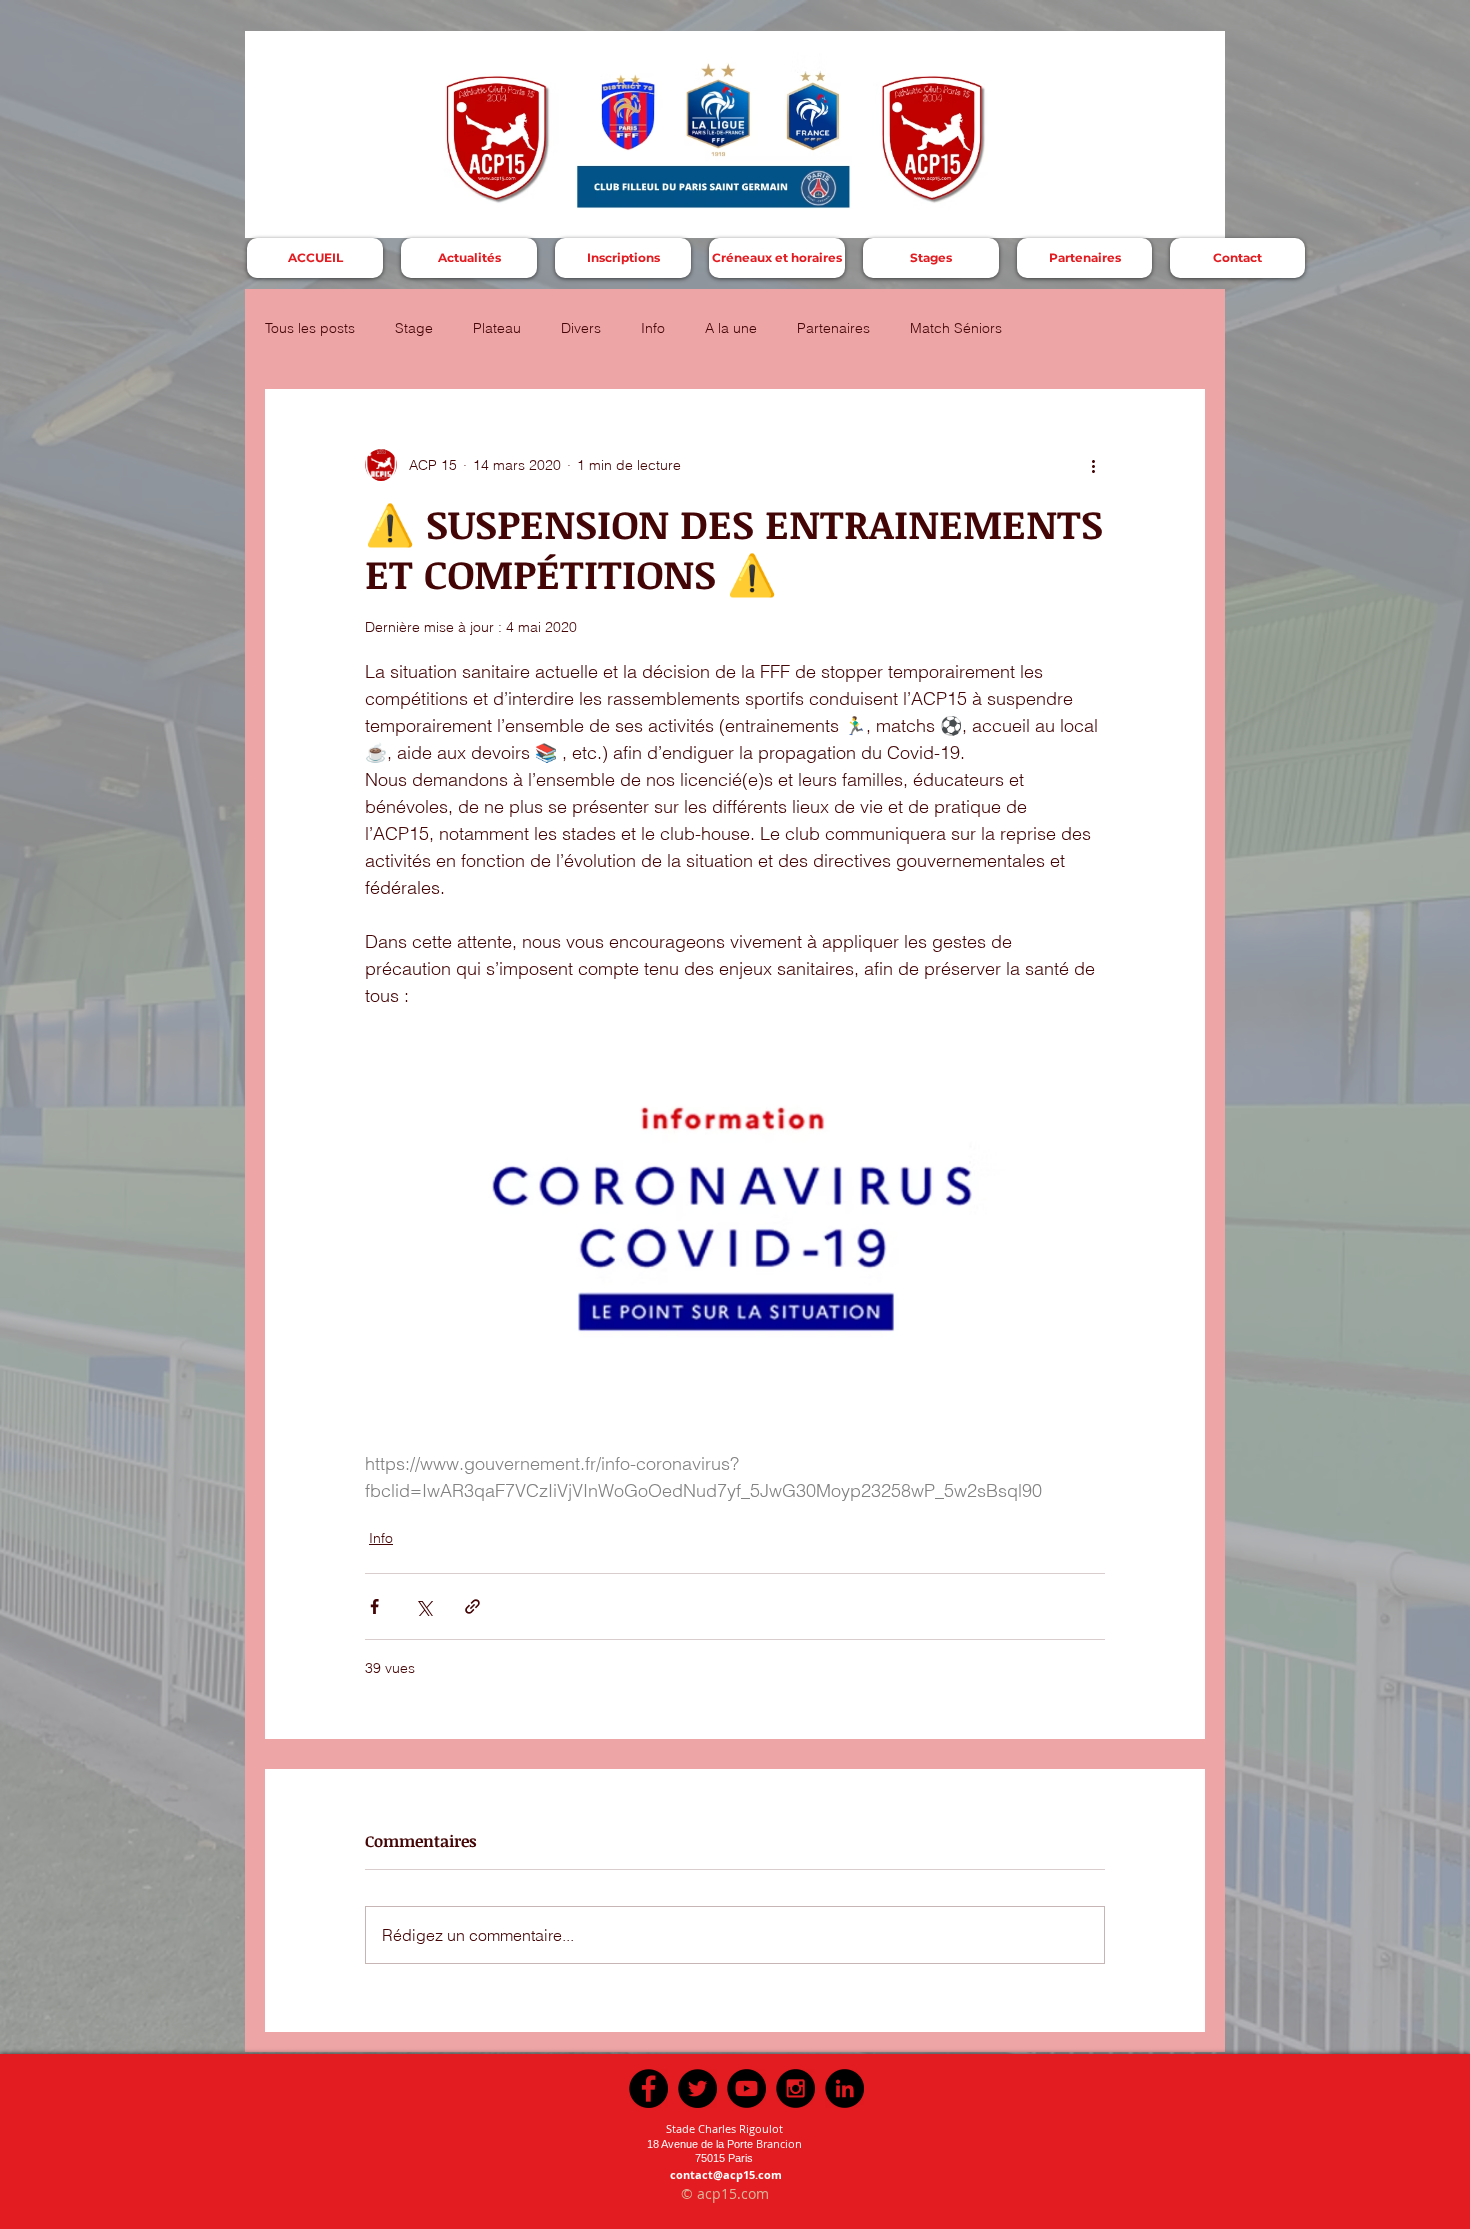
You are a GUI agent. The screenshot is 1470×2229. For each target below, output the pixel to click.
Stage (414, 328)
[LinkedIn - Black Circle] (844, 2088)
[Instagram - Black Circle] (795, 2088)
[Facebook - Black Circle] (648, 2088)
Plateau (497, 328)
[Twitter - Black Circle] (697, 2088)
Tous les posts (310, 328)
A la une (731, 328)
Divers (581, 328)
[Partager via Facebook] (374, 1606)
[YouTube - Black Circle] (746, 2088)
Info (653, 328)
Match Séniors (956, 328)
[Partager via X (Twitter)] (423, 1606)
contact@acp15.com (726, 2174)
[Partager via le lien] (472, 1606)
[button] (623, 258)
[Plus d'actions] (1093, 465)
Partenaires (833, 328)
